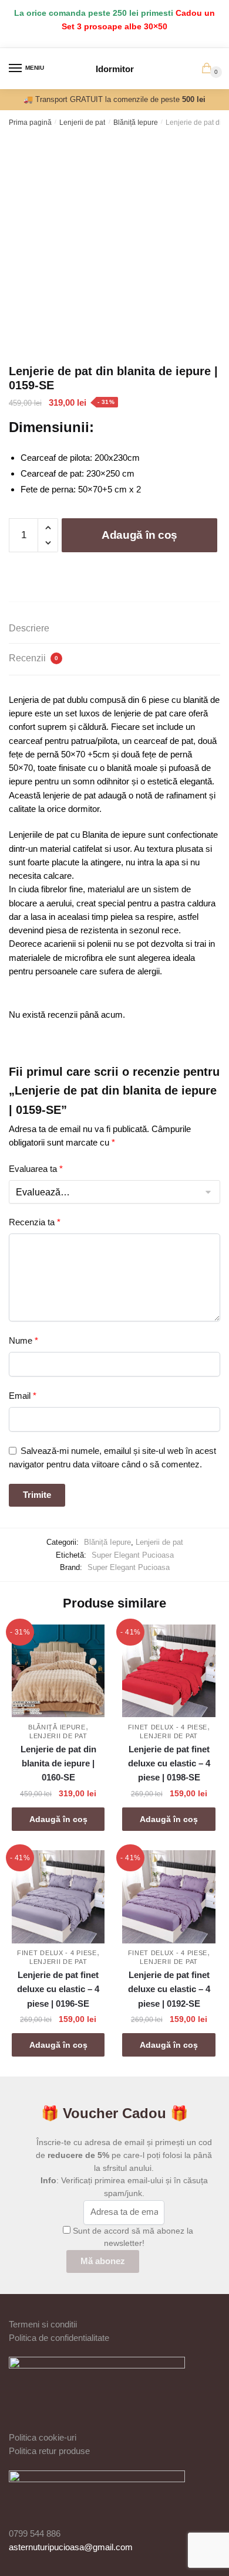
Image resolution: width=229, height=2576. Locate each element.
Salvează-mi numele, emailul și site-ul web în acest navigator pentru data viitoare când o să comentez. (112, 1457)
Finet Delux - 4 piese (168, 1727)
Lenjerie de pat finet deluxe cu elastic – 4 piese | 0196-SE (58, 1989)
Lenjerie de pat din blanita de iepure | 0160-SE (58, 1763)
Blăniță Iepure (136, 123)
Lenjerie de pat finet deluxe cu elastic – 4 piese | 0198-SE (169, 1763)
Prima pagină (30, 123)
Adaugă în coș (139, 535)
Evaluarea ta (36, 1169)
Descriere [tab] (29, 628)
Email (23, 1396)
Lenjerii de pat (82, 123)
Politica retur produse (49, 2451)
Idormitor (115, 69)
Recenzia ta (35, 1222)
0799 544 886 (35, 2533)
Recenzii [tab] (33, 658)
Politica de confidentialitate (59, 2338)
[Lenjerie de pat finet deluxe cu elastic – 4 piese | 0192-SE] (169, 1897)
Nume (23, 1340)
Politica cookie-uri (43, 2437)
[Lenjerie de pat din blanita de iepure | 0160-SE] (58, 1671)
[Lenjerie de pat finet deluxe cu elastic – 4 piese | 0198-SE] (169, 1671)
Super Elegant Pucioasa (133, 1555)
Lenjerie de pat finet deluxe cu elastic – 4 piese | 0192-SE (169, 1989)
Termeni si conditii (43, 2324)
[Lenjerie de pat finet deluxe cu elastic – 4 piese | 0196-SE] (58, 1897)
